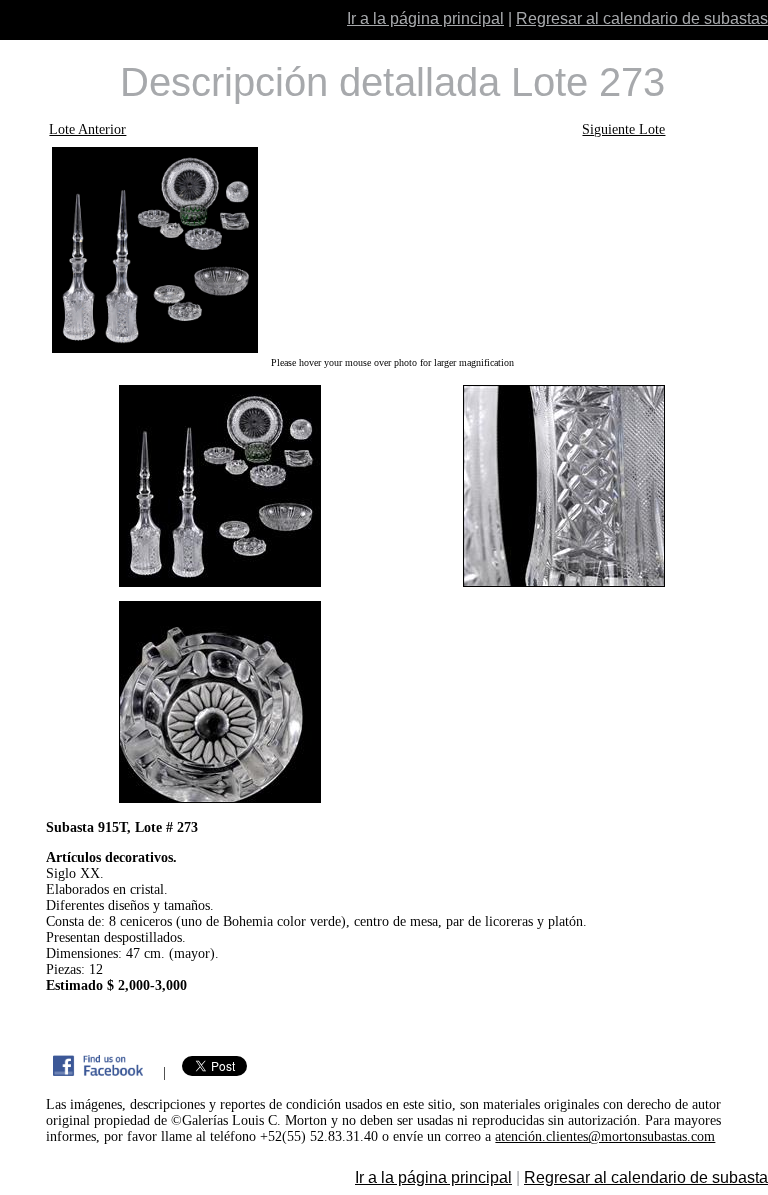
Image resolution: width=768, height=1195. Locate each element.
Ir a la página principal (425, 18)
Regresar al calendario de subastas (642, 18)
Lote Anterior (87, 129)
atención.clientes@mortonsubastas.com (605, 1136)
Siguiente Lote (623, 129)
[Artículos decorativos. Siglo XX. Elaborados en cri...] (391, 250)
